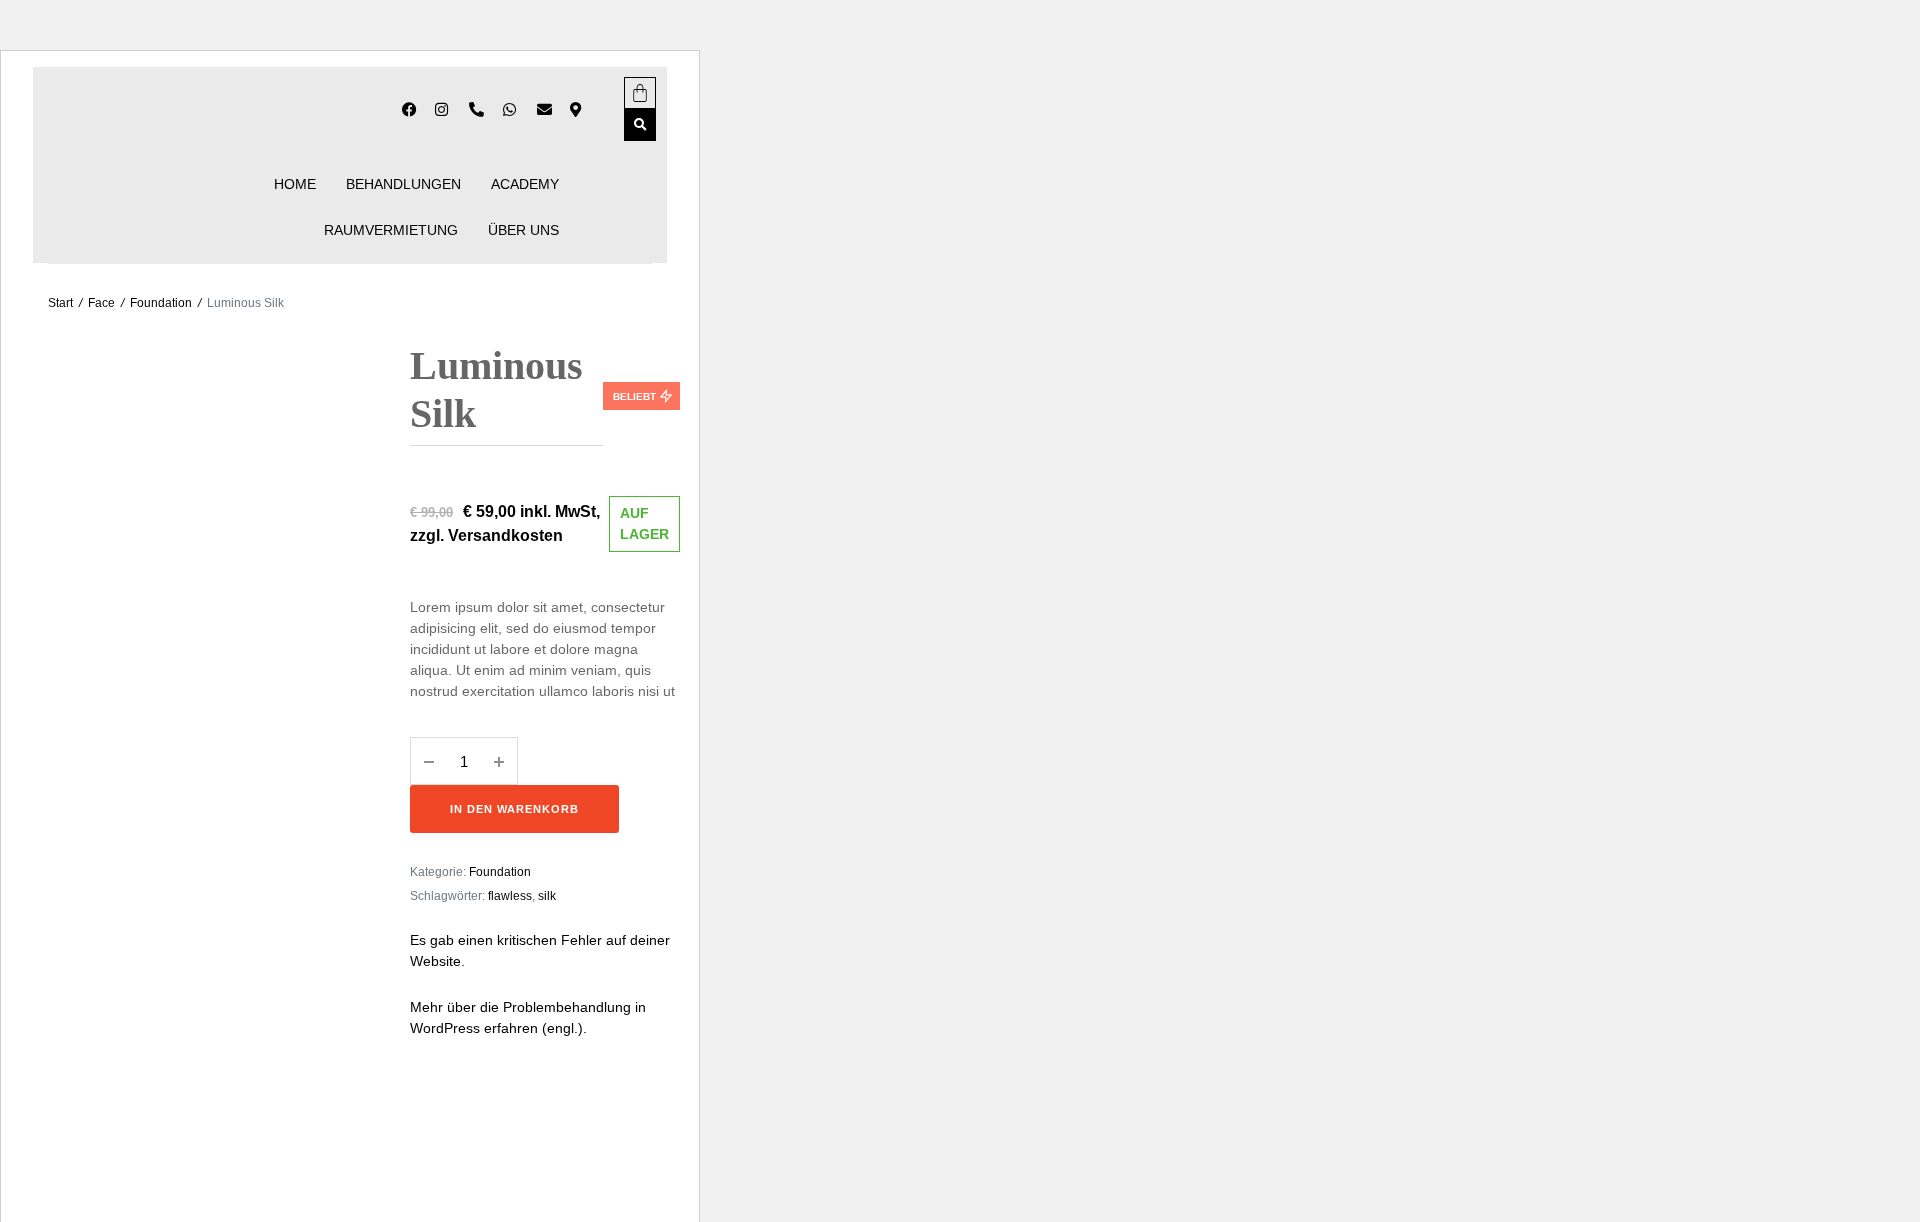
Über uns (523, 230)
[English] (151, 88)
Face (101, 303)
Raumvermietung (391, 230)
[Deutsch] (177, 88)
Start (60, 303)
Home (295, 184)
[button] (640, 125)
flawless (510, 896)
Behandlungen (403, 184)
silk (547, 896)
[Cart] (640, 93)
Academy (525, 184)
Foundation (161, 303)
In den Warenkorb (514, 809)
